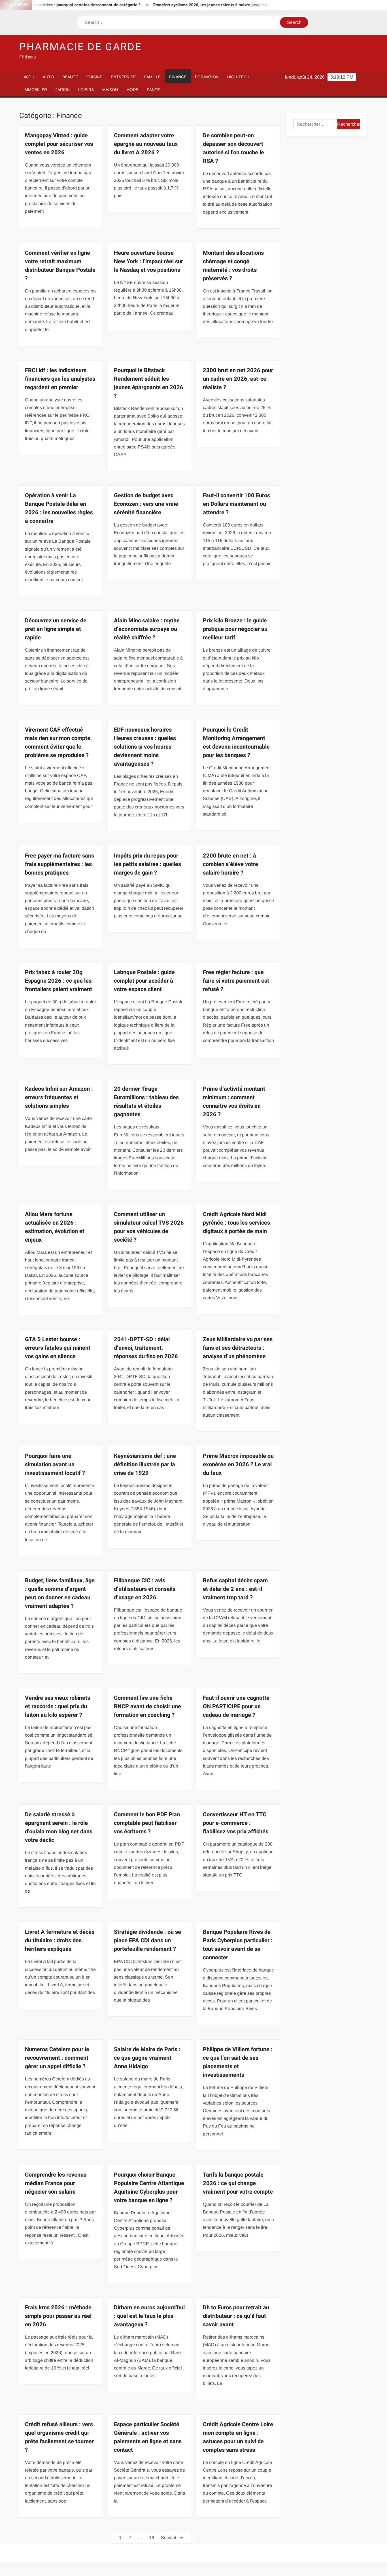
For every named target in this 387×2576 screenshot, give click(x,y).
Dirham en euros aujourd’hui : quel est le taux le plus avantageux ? (149, 2316)
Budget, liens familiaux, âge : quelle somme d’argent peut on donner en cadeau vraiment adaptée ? (60, 1593)
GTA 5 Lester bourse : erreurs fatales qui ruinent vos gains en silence (58, 1348)
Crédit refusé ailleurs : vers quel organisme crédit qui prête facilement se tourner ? (59, 2437)
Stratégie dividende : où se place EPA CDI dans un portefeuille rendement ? (147, 1940)
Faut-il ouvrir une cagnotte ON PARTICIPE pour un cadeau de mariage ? (236, 1706)
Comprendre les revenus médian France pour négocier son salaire (56, 2183)
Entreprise (123, 77)
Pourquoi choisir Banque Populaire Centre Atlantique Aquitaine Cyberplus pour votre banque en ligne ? (149, 2188)
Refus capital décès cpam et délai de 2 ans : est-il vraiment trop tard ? (235, 1589)
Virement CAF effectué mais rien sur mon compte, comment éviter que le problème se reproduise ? (58, 743)
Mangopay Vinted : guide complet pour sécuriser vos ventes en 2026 (59, 144)
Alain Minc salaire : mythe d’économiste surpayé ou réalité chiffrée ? (147, 629)
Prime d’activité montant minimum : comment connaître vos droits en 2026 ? (234, 1102)
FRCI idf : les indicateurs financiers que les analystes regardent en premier (60, 379)
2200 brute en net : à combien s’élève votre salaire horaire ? (230, 864)
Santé (153, 90)
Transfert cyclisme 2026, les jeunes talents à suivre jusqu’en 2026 (174, 5)
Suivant (169, 2538)
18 (152, 2538)
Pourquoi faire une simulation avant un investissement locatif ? (55, 1464)
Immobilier (35, 90)
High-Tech (238, 77)
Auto (48, 77)
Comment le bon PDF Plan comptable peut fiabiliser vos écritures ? (147, 1823)
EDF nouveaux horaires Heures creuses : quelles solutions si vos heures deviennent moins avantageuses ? (145, 747)
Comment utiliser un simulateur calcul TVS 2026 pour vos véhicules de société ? (149, 1227)
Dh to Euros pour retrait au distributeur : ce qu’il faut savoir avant (236, 2316)
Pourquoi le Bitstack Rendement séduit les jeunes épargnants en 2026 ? (149, 383)
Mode (132, 90)
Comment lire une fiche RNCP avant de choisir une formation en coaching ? (147, 1706)
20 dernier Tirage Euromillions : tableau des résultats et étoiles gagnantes (146, 1102)
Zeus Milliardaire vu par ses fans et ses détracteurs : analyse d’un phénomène (238, 1348)
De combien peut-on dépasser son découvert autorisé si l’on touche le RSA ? (233, 148)
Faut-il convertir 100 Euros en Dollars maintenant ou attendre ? (236, 504)
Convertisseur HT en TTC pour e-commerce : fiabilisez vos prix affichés (236, 1823)
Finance (178, 77)
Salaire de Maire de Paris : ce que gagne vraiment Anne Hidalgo (147, 2058)
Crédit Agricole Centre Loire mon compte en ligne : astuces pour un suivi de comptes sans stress (238, 2437)
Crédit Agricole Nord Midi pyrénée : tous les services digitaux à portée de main (236, 1223)
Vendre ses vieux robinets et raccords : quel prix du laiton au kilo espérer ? (58, 1706)
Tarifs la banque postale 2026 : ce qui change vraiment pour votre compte (238, 2183)
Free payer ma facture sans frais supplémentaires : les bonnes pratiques (59, 864)
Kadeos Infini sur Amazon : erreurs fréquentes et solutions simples (59, 1097)
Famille (152, 77)
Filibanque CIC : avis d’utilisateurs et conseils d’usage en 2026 (145, 1589)
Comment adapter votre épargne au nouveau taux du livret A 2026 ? (146, 144)
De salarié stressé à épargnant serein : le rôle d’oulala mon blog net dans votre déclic (59, 1827)
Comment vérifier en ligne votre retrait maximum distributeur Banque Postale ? (60, 266)
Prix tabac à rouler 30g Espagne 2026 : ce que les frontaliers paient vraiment (59, 981)
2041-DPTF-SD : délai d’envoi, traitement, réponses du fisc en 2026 (146, 1348)
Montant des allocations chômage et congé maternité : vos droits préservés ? (233, 266)
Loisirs (86, 90)
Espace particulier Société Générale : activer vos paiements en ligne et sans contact (148, 2437)
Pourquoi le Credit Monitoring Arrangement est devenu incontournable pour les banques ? (236, 743)
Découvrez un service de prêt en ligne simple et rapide (56, 629)
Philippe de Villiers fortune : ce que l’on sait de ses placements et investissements (238, 2062)
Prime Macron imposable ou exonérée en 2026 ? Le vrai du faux (238, 1464)
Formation (207, 77)
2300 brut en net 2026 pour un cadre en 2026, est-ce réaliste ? (238, 379)
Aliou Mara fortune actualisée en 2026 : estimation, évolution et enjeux (55, 1227)
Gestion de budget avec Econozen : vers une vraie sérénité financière (146, 504)
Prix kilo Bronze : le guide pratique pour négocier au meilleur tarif (235, 629)
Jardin (63, 90)
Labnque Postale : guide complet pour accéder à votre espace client (144, 981)
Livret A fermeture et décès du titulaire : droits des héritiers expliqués (60, 1940)
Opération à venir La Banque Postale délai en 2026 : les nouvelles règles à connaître (59, 508)
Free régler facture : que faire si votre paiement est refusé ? (236, 981)
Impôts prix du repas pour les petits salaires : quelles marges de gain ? (147, 864)
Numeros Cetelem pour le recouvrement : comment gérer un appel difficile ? (57, 2058)
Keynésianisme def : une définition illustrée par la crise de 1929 (145, 1464)
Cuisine (94, 77)
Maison (110, 90)
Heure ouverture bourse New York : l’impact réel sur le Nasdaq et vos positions (148, 261)
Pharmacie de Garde (80, 47)
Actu (29, 77)
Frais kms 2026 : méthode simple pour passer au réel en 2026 (58, 2316)
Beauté (70, 77)
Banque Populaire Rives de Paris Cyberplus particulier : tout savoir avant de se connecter (238, 1945)
